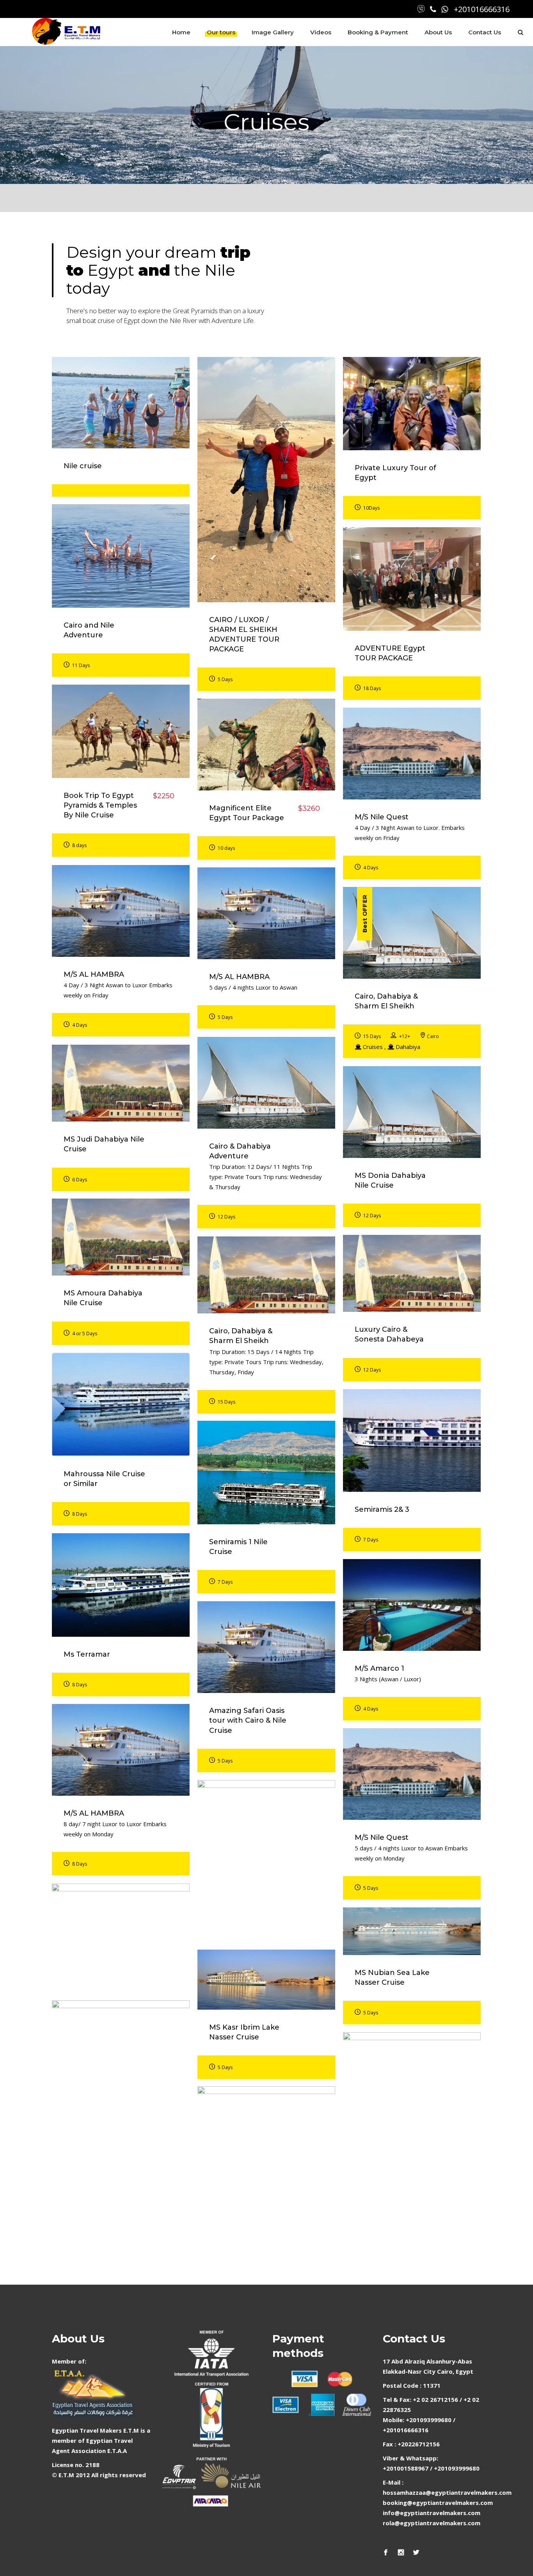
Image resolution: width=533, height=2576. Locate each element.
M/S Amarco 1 (379, 1668)
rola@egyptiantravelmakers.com (432, 2523)
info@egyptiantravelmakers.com (432, 2513)
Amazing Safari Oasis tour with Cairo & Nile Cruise (248, 1720)
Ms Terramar (87, 1654)
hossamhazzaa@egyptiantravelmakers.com (447, 2492)
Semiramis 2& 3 (382, 1509)
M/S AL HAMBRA (94, 974)
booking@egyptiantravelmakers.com (438, 2503)
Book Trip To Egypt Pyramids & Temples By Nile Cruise (100, 805)
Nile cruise (83, 466)
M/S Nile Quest (382, 817)
